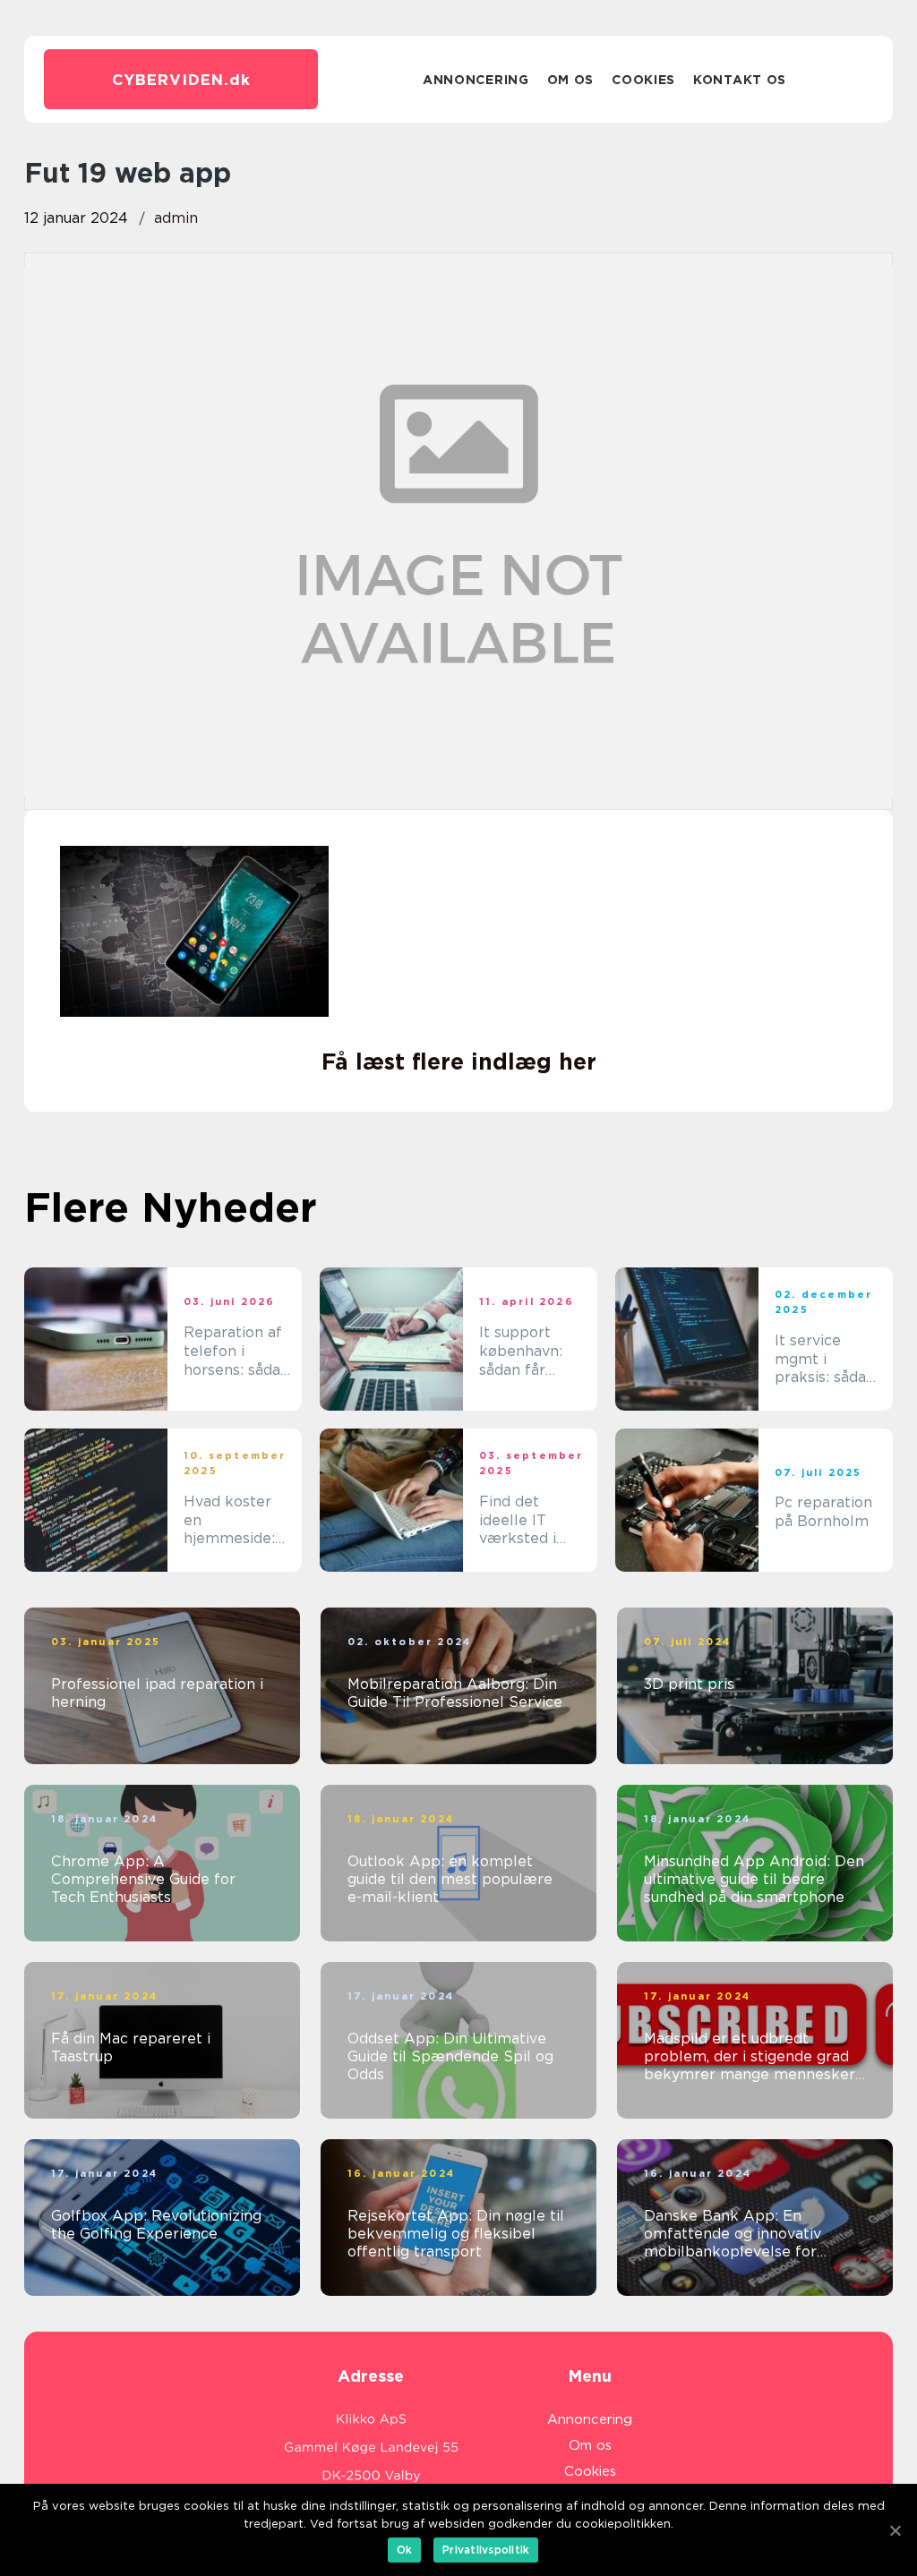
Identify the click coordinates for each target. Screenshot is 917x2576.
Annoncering (476, 80)
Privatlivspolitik (486, 2550)
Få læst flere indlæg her (459, 1062)
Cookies (643, 80)
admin (176, 218)
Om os (571, 80)
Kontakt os (740, 80)
